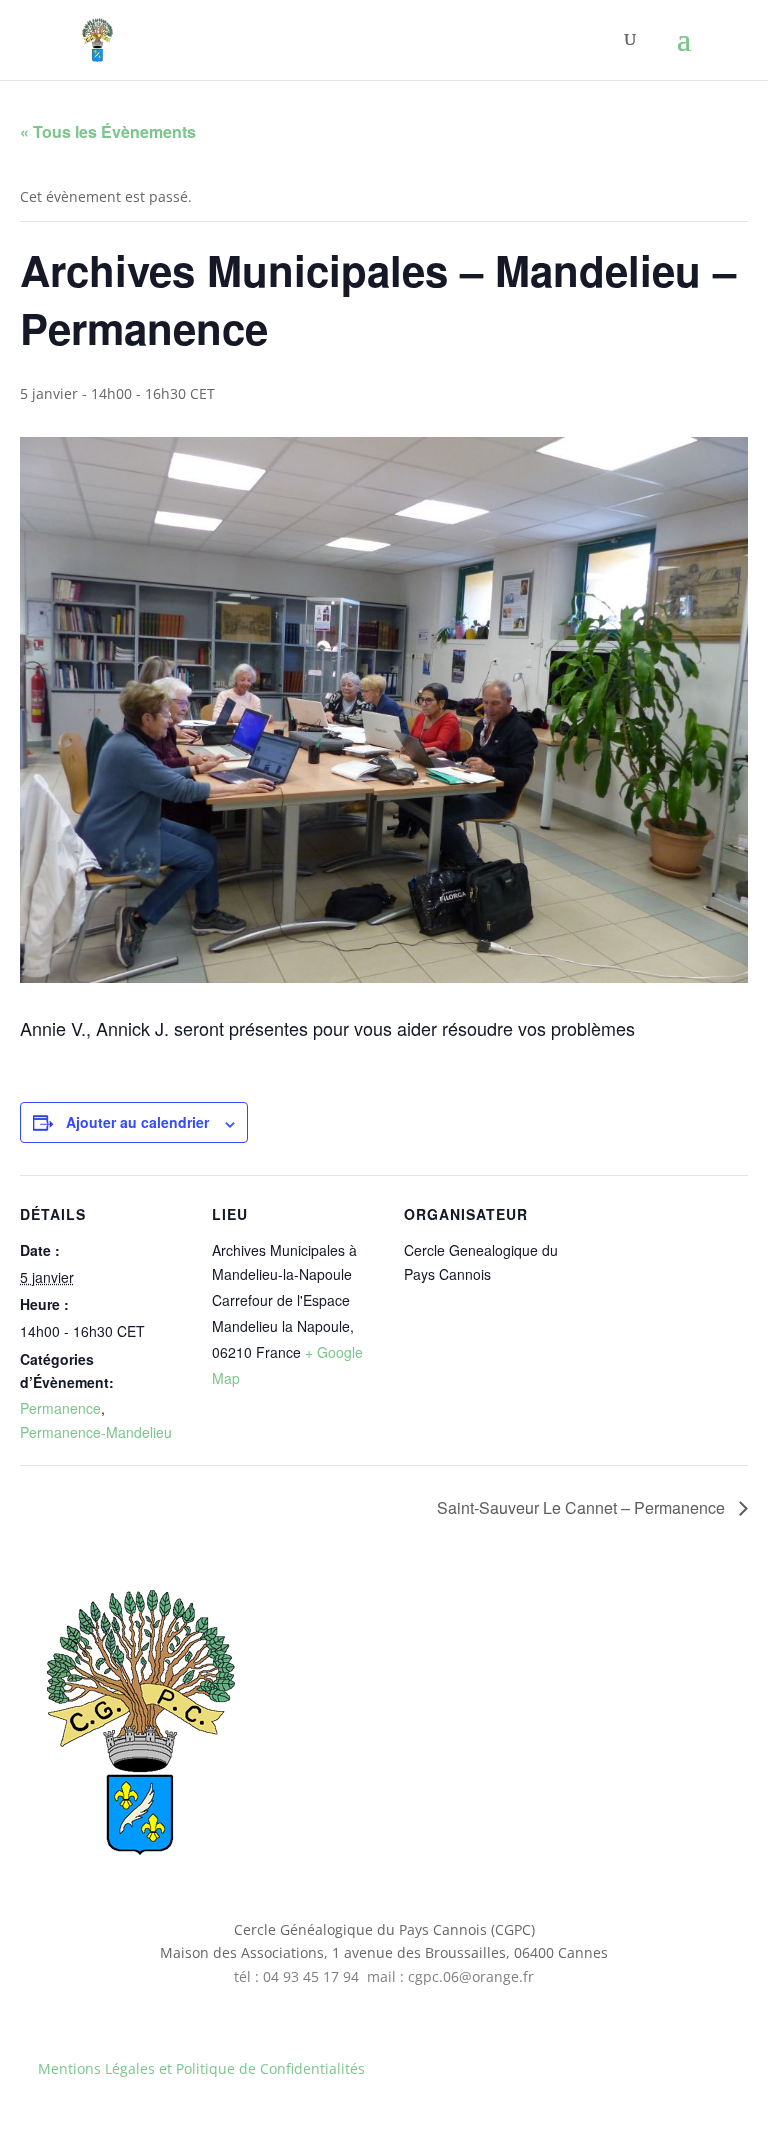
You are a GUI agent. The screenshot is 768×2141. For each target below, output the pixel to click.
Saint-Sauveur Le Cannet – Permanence (583, 1507)
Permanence (60, 1408)
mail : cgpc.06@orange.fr (450, 1976)
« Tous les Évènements (108, 131)
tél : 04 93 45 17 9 (292, 1976)
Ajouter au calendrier (137, 1122)
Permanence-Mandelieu (96, 1432)
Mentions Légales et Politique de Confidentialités (201, 2068)
